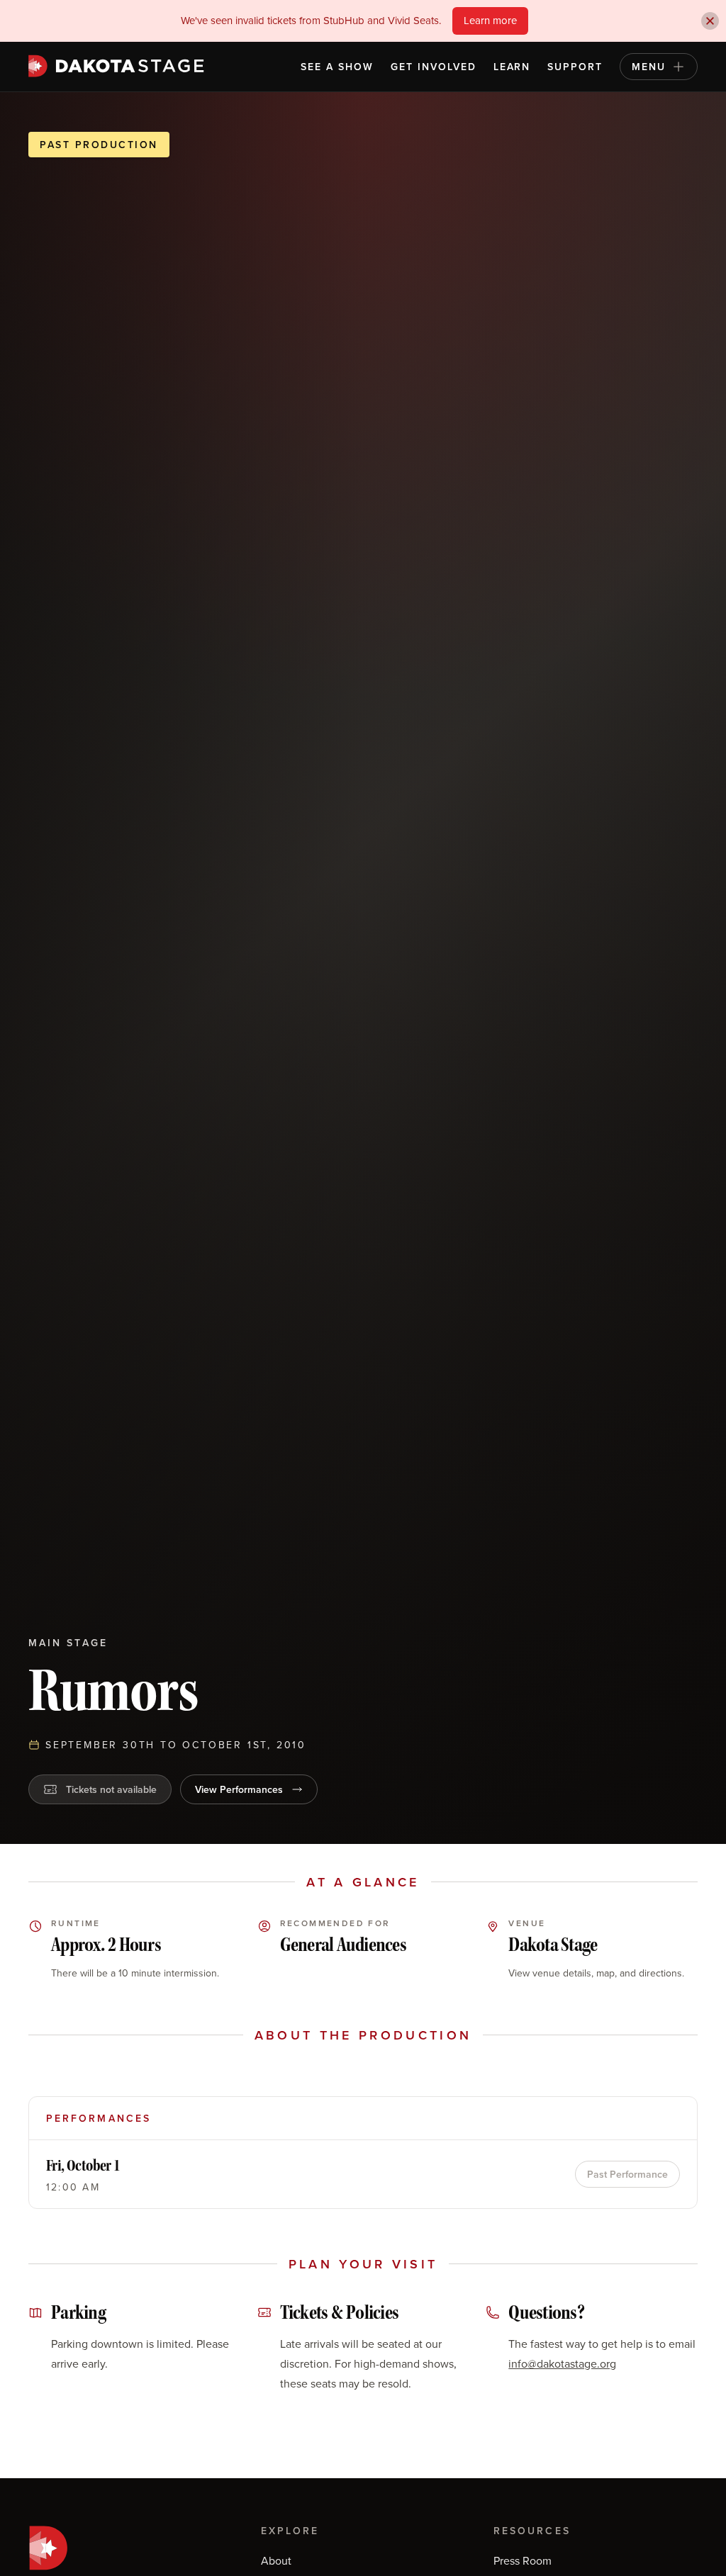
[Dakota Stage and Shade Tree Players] (120, 66)
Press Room (523, 2560)
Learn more (490, 20)
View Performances (239, 1789)
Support (575, 67)
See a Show (337, 67)
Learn (512, 67)
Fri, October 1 (83, 2165)
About (276, 2560)
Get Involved (434, 67)
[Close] (710, 21)
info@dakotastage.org (562, 2363)
